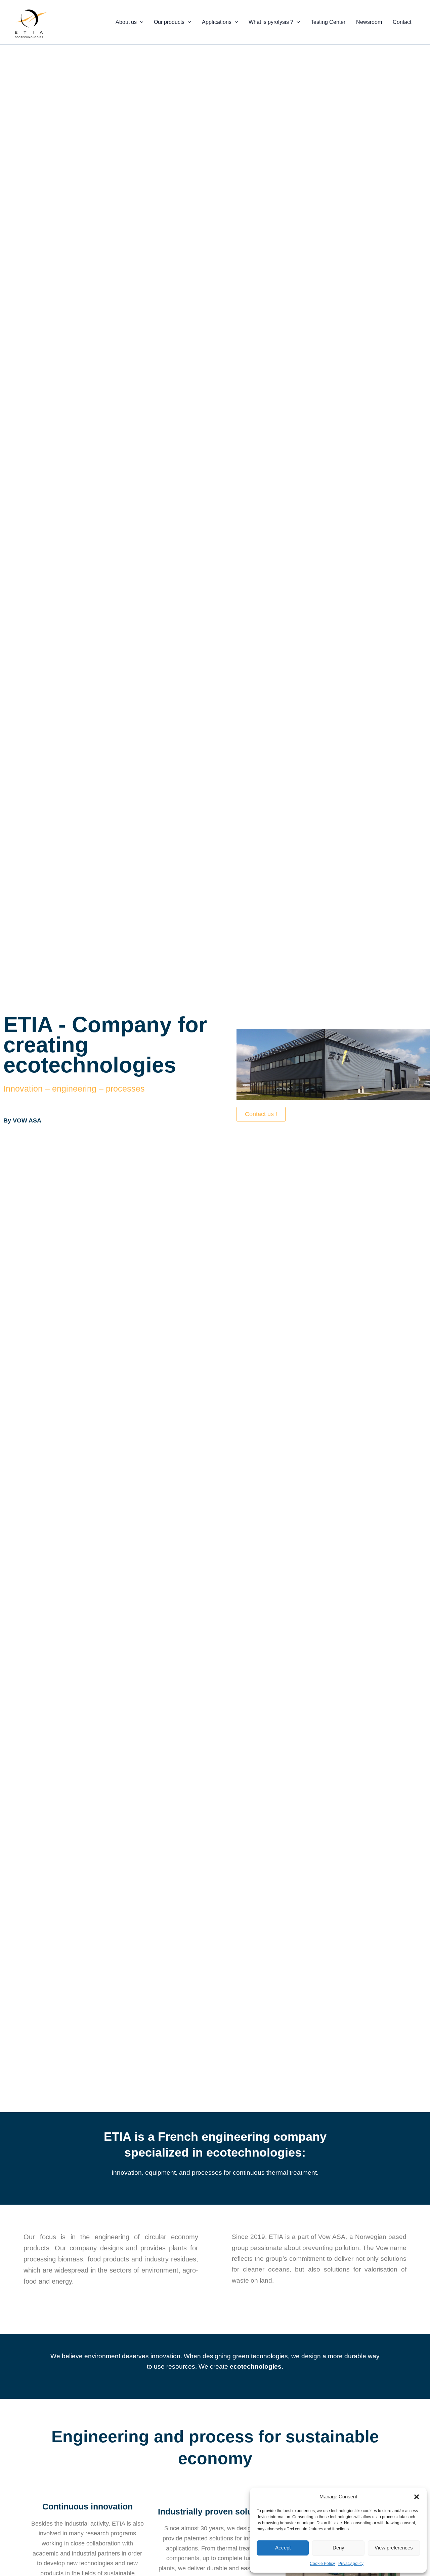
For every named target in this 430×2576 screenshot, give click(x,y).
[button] (417, 2497)
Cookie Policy (322, 2564)
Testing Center (328, 22)
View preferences (394, 2548)
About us (126, 22)
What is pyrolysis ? (271, 22)
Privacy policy (351, 2564)
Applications (217, 22)
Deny (338, 2548)
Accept (283, 2548)
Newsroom (369, 22)
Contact (402, 22)
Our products (169, 22)
